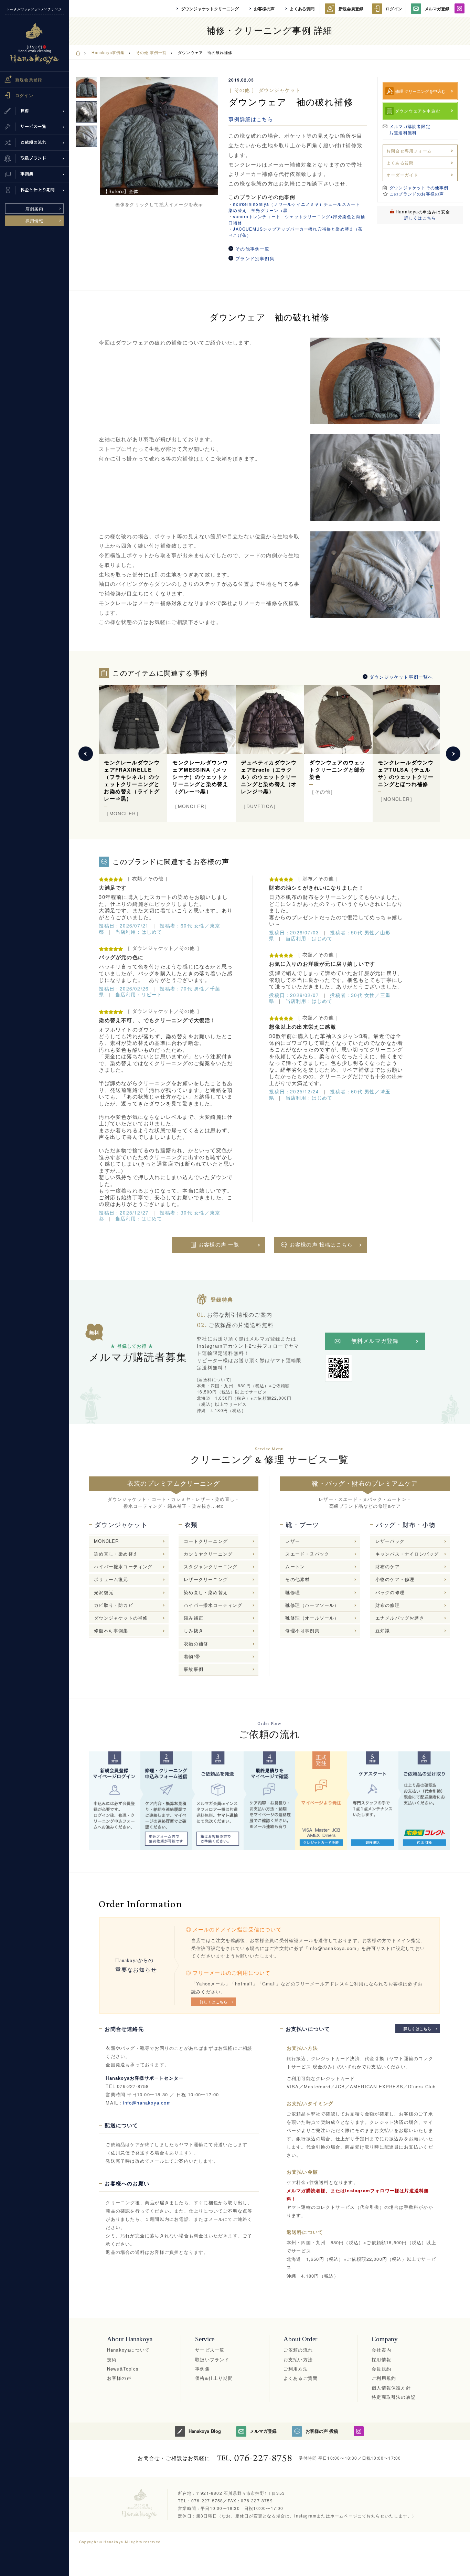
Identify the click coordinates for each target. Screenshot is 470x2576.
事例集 (202, 2369)
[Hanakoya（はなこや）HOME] (78, 52)
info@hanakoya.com (147, 2103)
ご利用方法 (296, 2369)
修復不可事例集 (111, 1630)
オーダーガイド (402, 175)
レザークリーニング (206, 1579)
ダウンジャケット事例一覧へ (401, 677)
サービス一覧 (210, 2350)
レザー (293, 1541)
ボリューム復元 (111, 1579)
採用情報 (35, 220)
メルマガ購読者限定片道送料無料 (410, 129)
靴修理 (293, 1592)
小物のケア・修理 (395, 1579)
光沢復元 (104, 1592)
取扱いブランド (212, 2359)
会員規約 (381, 2369)
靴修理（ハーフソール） (312, 1605)
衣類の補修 (196, 1644)
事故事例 (194, 1669)
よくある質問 (302, 9)
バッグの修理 (390, 1592)
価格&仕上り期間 (214, 2378)
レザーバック (390, 1541)
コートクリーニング (206, 1541)
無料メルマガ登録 (375, 1341)
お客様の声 (264, 9)
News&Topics (123, 2369)
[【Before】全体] (159, 136)
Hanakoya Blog (205, 2431)
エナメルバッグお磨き (400, 1618)
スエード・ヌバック (307, 1554)
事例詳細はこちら (251, 119)
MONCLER (106, 1541)
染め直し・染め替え (116, 1554)
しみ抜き (194, 1630)
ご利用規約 (384, 2378)
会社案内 (381, 2350)
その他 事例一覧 (151, 52)
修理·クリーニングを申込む (420, 91)
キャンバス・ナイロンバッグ (407, 1554)
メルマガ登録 (437, 9)
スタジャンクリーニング (211, 1566)
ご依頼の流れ (298, 2350)
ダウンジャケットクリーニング (210, 9)
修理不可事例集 (302, 1630)
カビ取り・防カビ (114, 1605)
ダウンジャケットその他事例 (419, 187)
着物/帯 (192, 1656)
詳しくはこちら (420, 218)
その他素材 (297, 1579)
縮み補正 (194, 1618)
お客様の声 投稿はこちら (321, 1245)
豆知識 (383, 1630)
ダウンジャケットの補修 (121, 1618)
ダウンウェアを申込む (418, 111)
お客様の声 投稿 (322, 2431)
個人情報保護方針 (391, 2388)
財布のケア (388, 1566)
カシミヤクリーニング (208, 1554)
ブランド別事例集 (255, 258)
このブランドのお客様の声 (417, 194)
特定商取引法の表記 (394, 2397)
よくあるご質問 (301, 2378)
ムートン (295, 1566)
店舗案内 (35, 208)
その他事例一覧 (252, 249)
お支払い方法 (298, 2359)
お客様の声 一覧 (219, 1245)
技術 (112, 2359)
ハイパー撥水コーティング (123, 1566)
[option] (159, 136)
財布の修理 (388, 1605)
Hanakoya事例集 (108, 52)
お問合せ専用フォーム (409, 151)
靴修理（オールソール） (312, 1618)
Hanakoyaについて (128, 2350)
